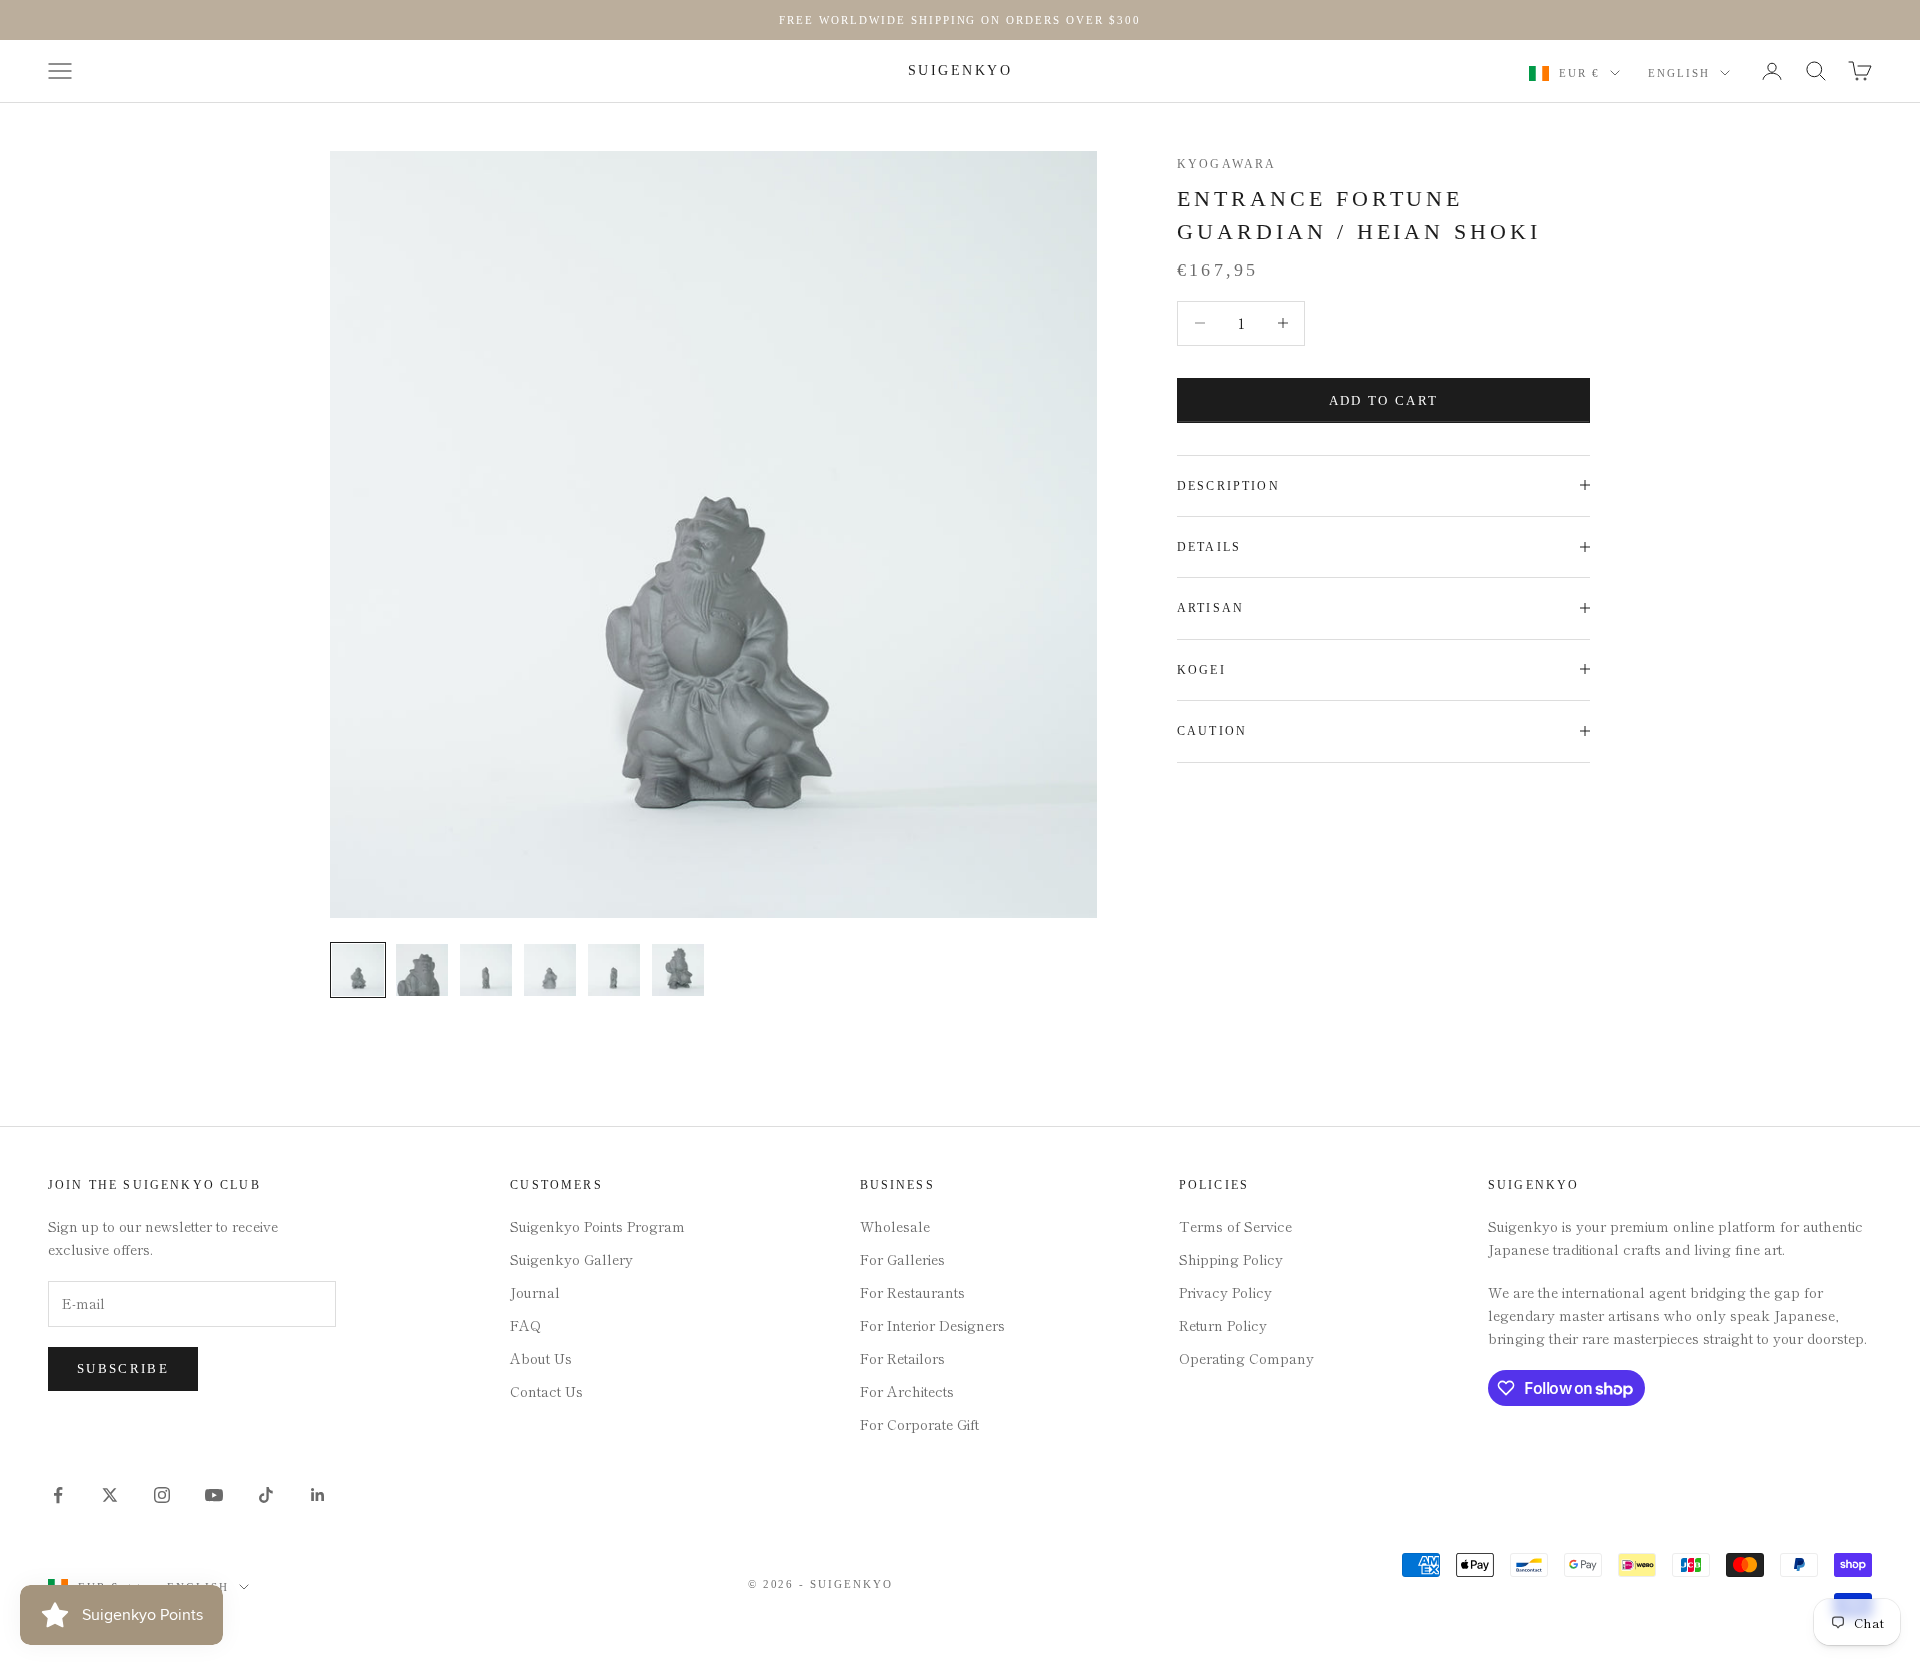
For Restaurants (912, 1292)
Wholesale (895, 1226)
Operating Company (1246, 1358)
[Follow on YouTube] (214, 1495)
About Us (541, 1358)
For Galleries (902, 1259)
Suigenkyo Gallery (571, 1259)
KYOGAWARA (1226, 164)
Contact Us (546, 1391)
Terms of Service (1235, 1226)
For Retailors (902, 1358)
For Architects (907, 1391)
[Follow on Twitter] (110, 1495)
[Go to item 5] (614, 970)
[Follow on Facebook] (58, 1495)
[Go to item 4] (550, 970)
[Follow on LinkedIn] (318, 1495)
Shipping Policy (1231, 1259)
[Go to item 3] (486, 970)
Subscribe (123, 1368)
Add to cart (1384, 399)
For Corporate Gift (919, 1424)
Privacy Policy (1225, 1292)
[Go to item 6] (678, 970)
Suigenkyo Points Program (597, 1226)
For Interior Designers (932, 1325)
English (1679, 73)
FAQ (525, 1325)
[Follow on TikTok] (266, 1495)
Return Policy (1223, 1325)
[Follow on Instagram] (162, 1495)
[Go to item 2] (422, 970)
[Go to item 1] (358, 970)
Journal (535, 1292)
